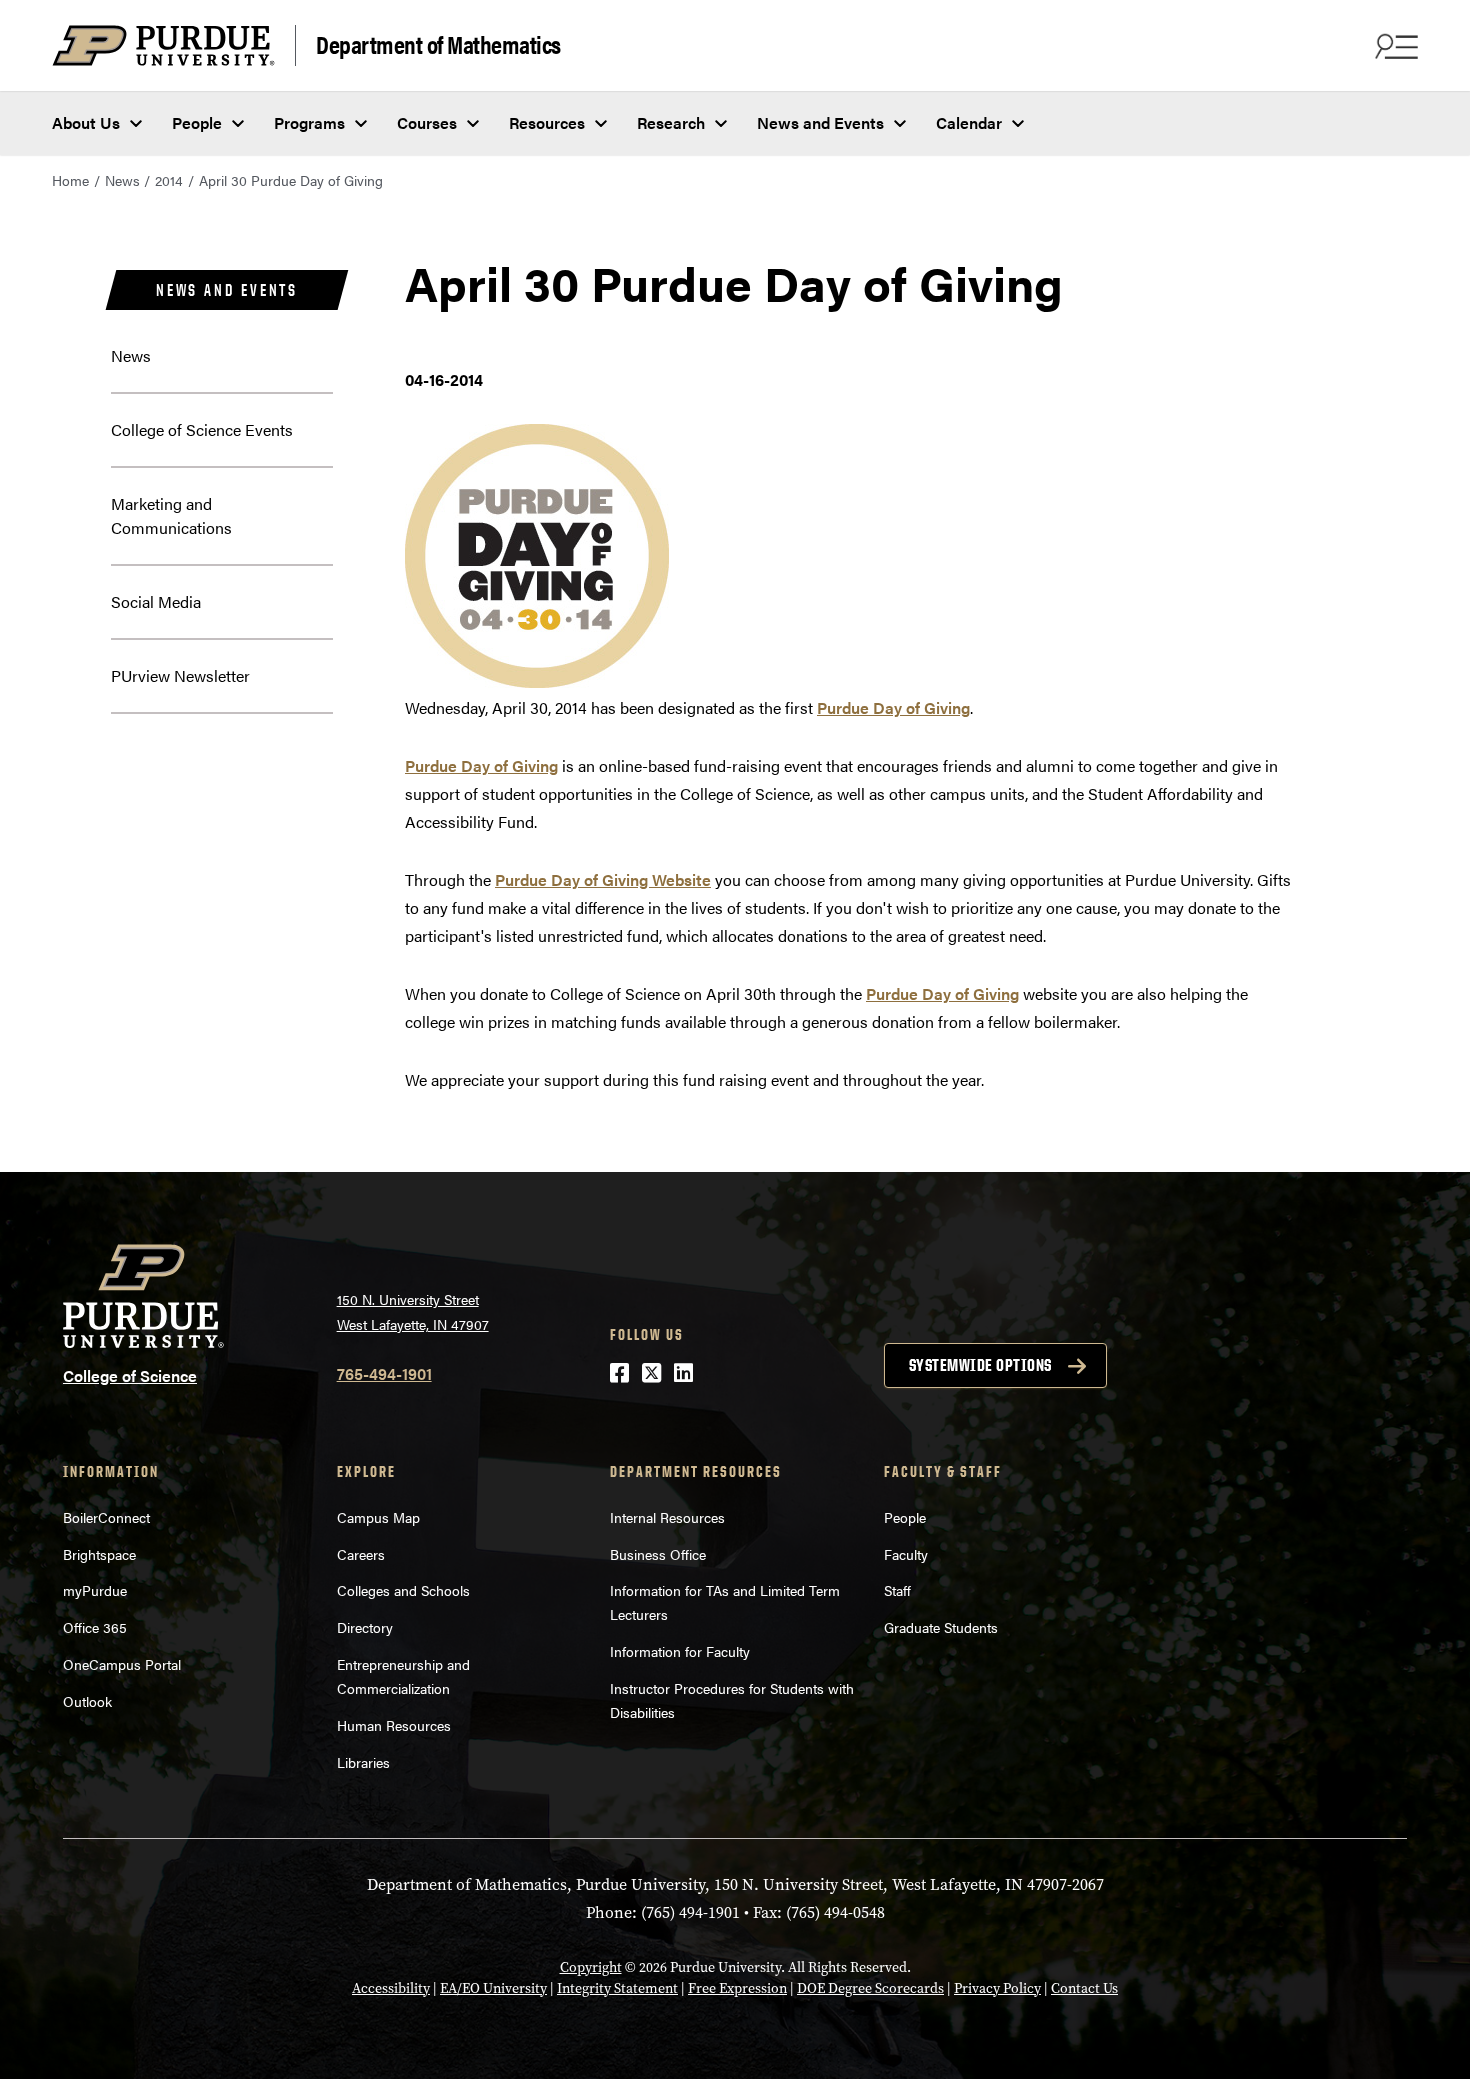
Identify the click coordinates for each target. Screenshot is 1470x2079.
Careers (361, 1554)
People (197, 122)
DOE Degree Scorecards (870, 1988)
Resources (547, 122)
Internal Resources (667, 1517)
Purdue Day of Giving (893, 707)
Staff (897, 1590)
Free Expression (737, 1988)
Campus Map (378, 1517)
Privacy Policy (997, 1988)
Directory (365, 1627)
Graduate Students (941, 1627)
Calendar (969, 122)
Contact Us (1084, 1988)
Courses (427, 122)
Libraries (363, 1762)
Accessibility (391, 1988)
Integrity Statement (617, 1988)
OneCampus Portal (122, 1664)
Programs (309, 122)
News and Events (820, 122)
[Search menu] (1394, 46)
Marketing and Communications (171, 515)
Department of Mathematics (438, 43)
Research (671, 122)
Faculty (906, 1554)
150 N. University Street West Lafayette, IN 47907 (413, 1311)
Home (70, 180)
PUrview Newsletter (180, 675)
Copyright (591, 1967)
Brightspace (99, 1554)
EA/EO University (493, 1988)
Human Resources (394, 1725)
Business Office (658, 1554)
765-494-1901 (384, 1373)
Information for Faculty (680, 1651)
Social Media (156, 601)
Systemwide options (980, 1365)
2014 (169, 180)
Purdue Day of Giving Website (603, 879)
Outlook (87, 1701)
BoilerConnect (106, 1517)
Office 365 (95, 1627)
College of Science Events (202, 429)
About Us (86, 122)
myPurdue (95, 1590)
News (122, 180)
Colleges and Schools (403, 1590)
